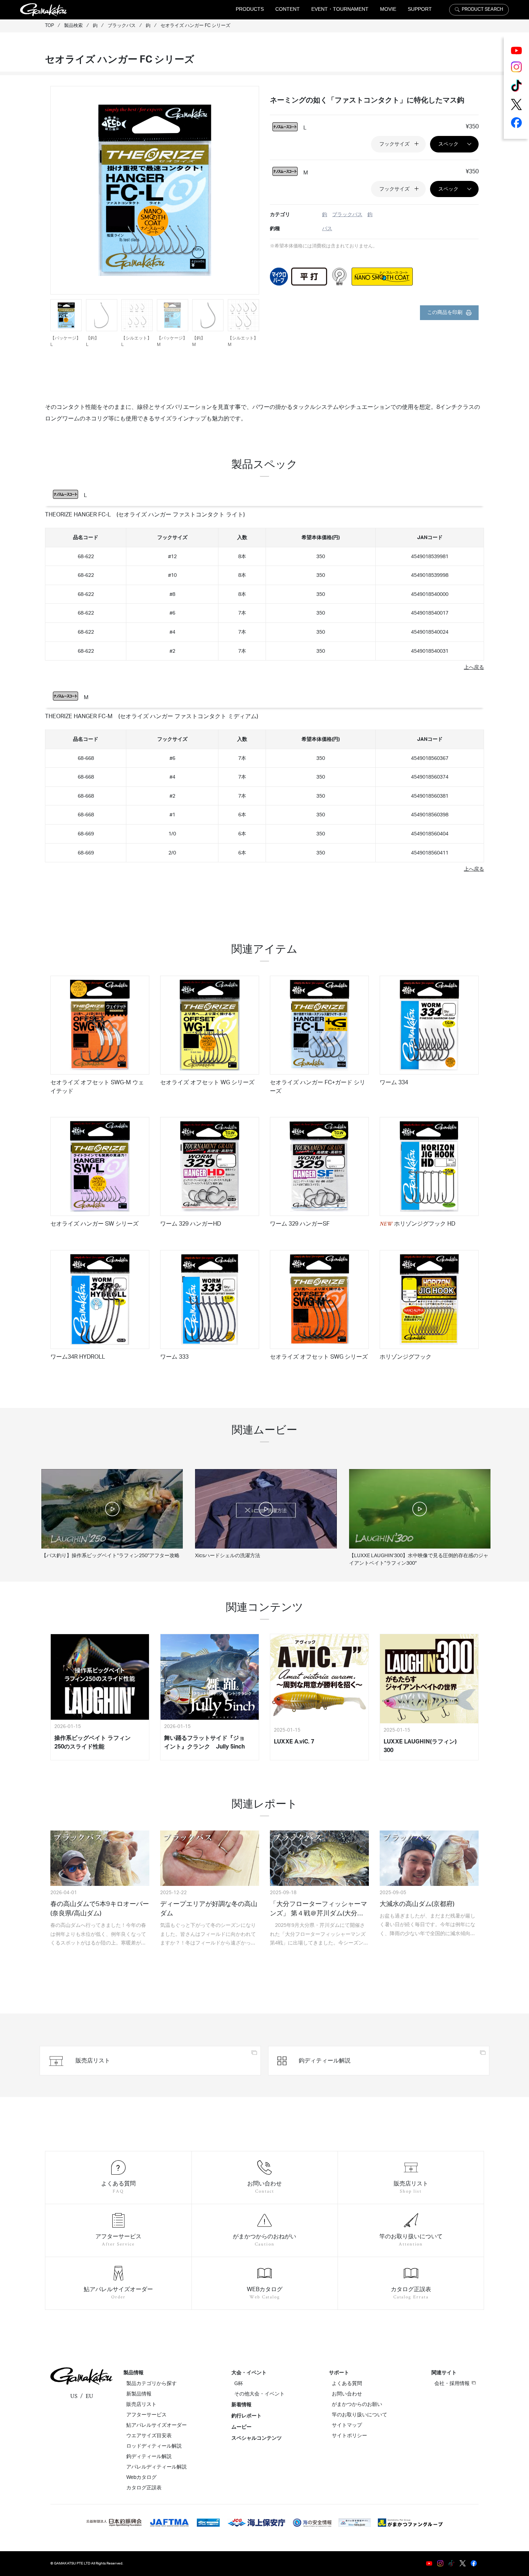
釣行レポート (247, 2416)
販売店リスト (141, 2404)
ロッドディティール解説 (154, 2446)
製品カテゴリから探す (152, 2384)
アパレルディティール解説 (157, 2467)
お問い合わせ (347, 2394)
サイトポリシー (349, 2436)
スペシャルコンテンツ (257, 2438)
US (74, 2396)
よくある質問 (347, 2384)
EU (89, 2396)
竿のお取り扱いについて (360, 2415)
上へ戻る (474, 667)
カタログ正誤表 (144, 2488)
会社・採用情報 (452, 2384)
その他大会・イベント (259, 2394)
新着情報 (241, 2405)
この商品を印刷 (445, 313)
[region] (264, 592)
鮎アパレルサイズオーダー (157, 2425)
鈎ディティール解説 (149, 2457)
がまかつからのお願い (357, 2404)
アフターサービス (146, 2415)
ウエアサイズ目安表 (149, 2436)
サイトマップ (347, 2425)
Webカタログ (141, 2477)
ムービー (241, 2427)
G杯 (239, 2384)
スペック (448, 144)
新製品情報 (139, 2394)
